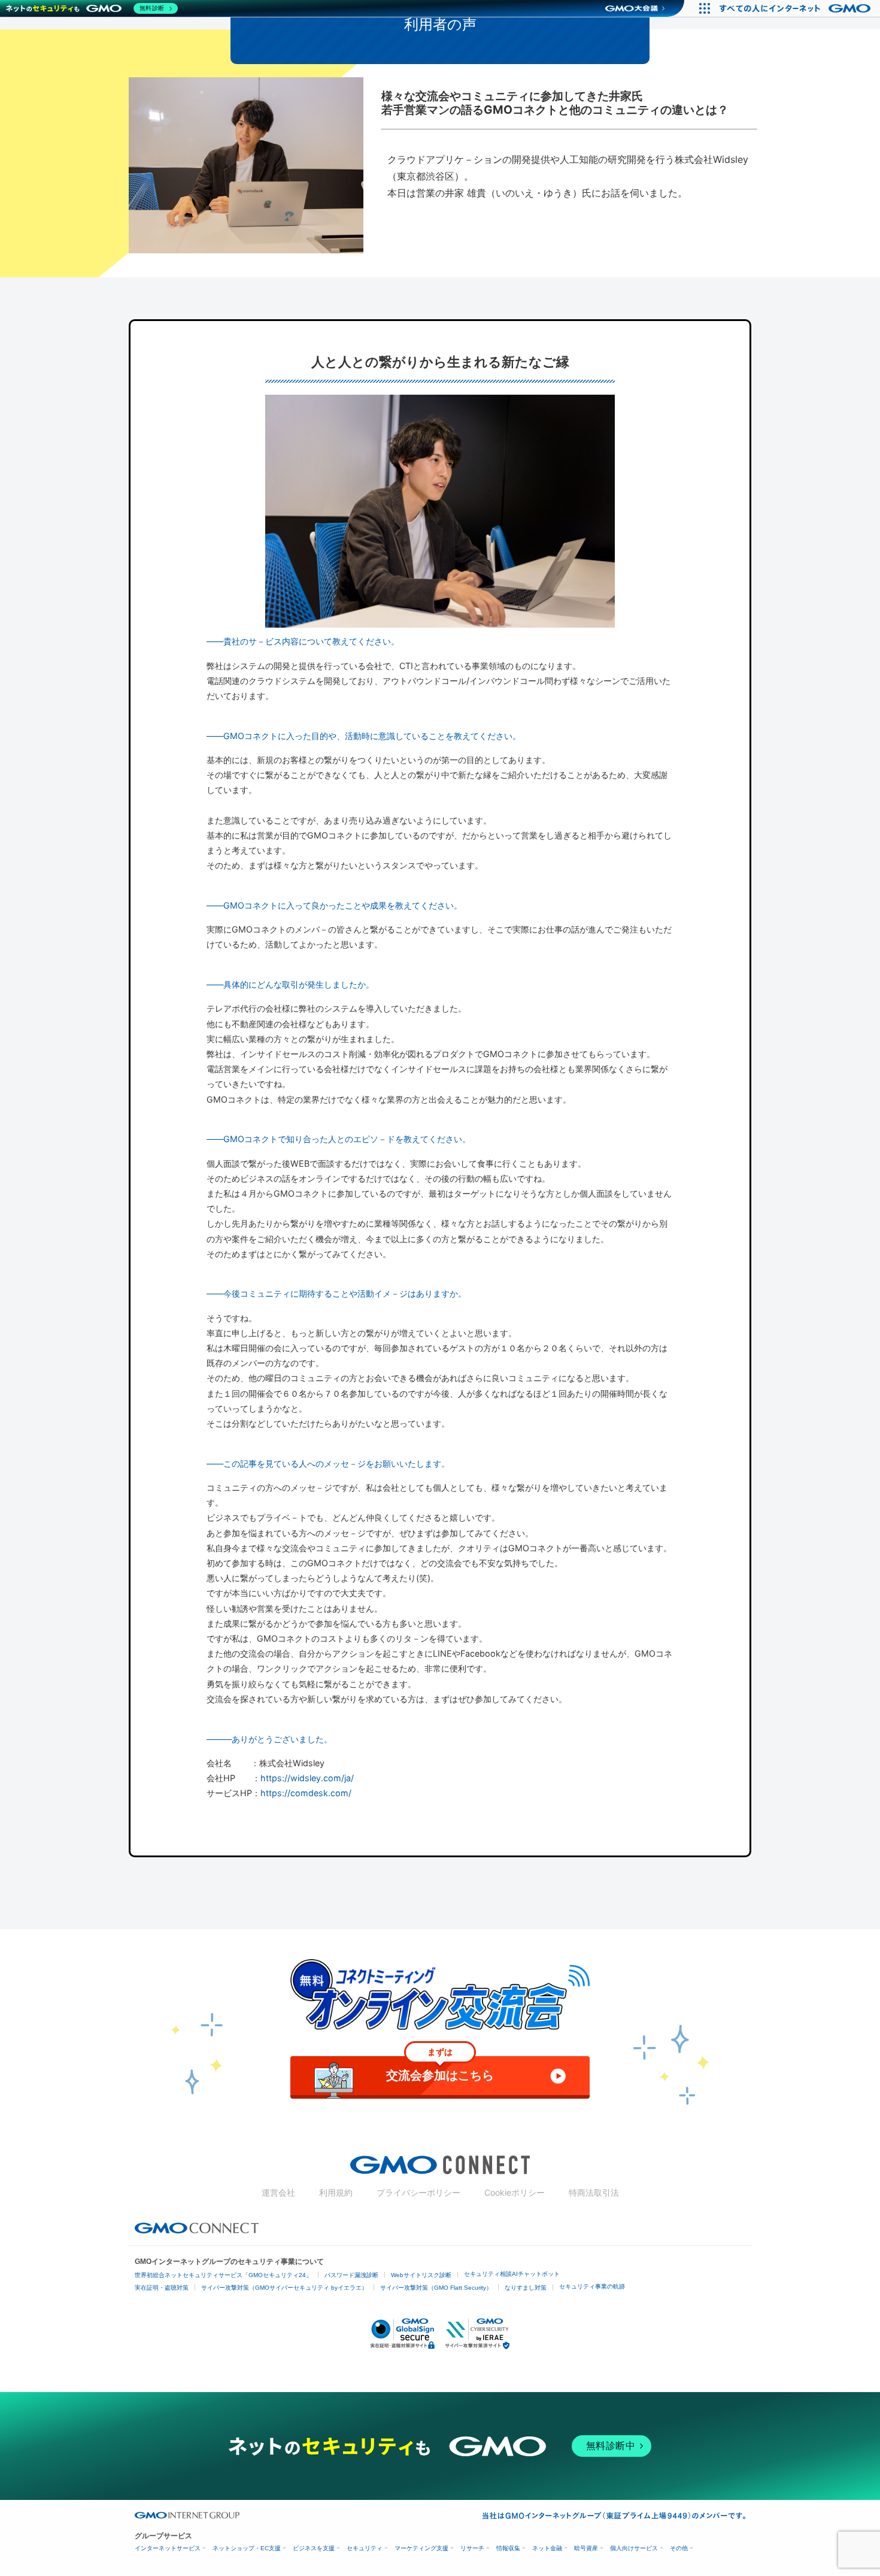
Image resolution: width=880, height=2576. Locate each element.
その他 (679, 2548)
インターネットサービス (168, 2548)
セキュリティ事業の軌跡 (592, 2286)
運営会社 (278, 2192)
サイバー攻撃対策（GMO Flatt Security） (436, 2288)
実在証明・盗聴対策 (162, 2288)
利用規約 (336, 2192)
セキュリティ (365, 2548)
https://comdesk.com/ (306, 1793)
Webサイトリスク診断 (421, 2275)
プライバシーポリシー (418, 2192)
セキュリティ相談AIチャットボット (512, 2274)
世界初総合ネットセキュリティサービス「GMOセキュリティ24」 (223, 2275)
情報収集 (508, 2548)
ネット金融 (547, 2548)
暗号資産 (586, 2548)
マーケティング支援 (421, 2548)
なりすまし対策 (526, 2288)
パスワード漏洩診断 (351, 2275)
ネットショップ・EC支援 (247, 2548)
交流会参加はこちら (440, 2069)
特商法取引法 (594, 2192)
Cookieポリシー (515, 2192)
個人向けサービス (634, 2548)
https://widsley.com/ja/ (307, 1778)
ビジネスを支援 (314, 2548)
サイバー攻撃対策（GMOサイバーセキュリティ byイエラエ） (284, 2288)
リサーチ (472, 2548)
